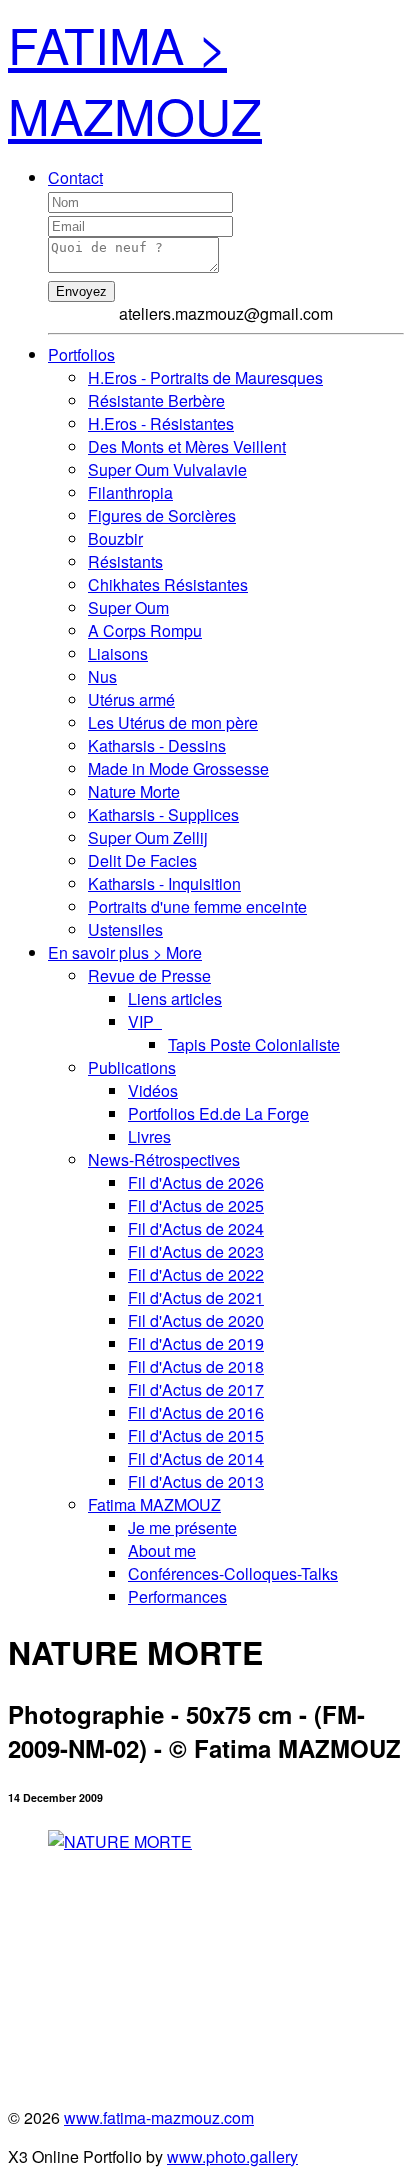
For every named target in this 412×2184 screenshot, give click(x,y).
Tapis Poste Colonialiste (254, 1044)
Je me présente (182, 1527)
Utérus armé (131, 699)
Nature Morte (134, 791)
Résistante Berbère (156, 400)
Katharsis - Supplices (163, 814)
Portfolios (81, 354)
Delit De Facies (142, 860)
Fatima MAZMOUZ (154, 1504)
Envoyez (81, 291)
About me (162, 1550)
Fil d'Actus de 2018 (196, 1366)
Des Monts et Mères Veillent (187, 446)
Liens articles (175, 998)
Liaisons (118, 653)
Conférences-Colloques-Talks (233, 1573)
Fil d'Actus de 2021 (196, 1297)
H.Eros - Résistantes (161, 423)
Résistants (125, 561)
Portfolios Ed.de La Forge (218, 1113)
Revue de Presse (149, 975)
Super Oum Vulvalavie (167, 469)
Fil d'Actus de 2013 (196, 1481)
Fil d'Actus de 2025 (196, 1205)
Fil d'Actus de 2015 (196, 1435)
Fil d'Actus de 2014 (196, 1458)
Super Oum (128, 607)
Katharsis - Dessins (157, 745)
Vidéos (153, 1090)
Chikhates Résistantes (168, 584)
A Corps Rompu (145, 630)
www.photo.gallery (232, 2156)
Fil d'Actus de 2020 (196, 1320)
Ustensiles (125, 929)
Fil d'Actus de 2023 (196, 1251)
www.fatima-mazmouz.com (159, 2117)
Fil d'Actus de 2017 (196, 1389)
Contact (75, 177)
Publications (132, 1067)
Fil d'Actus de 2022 (196, 1274)
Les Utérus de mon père (173, 722)
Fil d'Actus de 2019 (196, 1343)
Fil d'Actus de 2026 (196, 1182)
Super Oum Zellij (148, 837)
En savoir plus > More (125, 952)
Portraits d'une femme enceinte (197, 906)
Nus (102, 676)
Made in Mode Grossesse (178, 768)
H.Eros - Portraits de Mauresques (205, 377)
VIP (145, 1021)
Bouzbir (115, 538)
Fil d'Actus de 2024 (196, 1228)
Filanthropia (130, 492)
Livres (149, 1136)
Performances (177, 1596)
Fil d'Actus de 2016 (196, 1412)
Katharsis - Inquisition (164, 883)
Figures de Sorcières (162, 515)
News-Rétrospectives (164, 1159)
